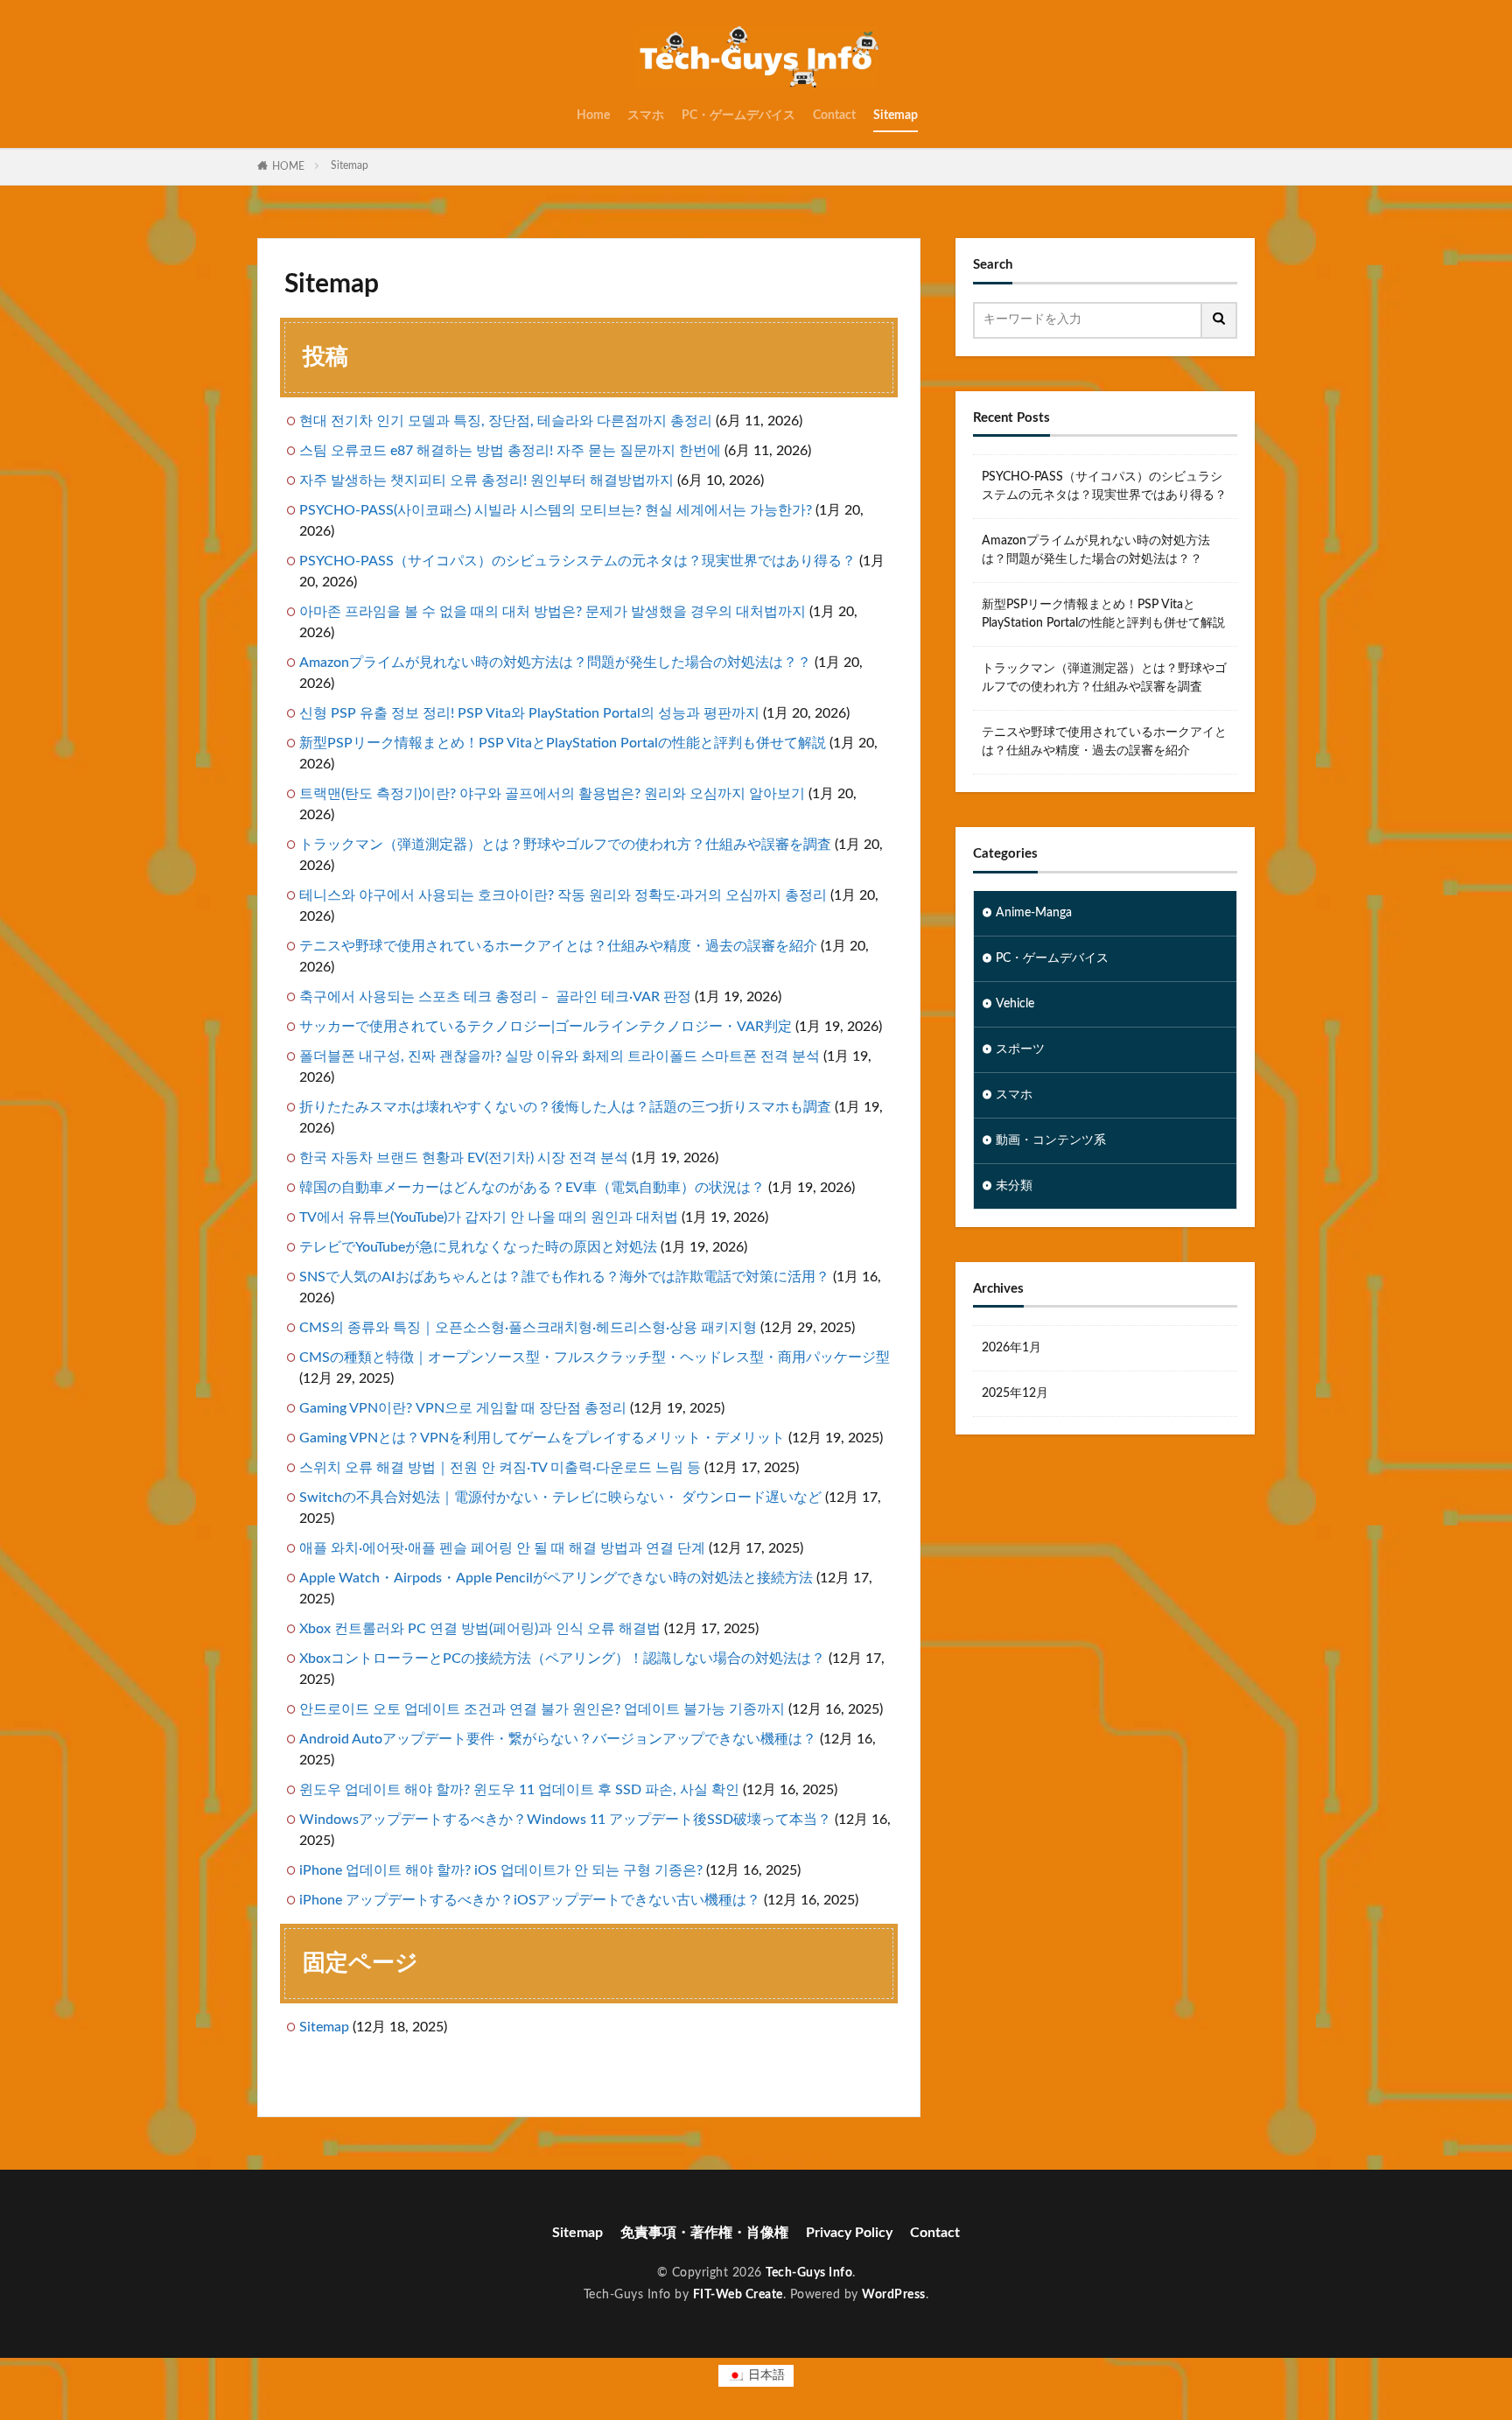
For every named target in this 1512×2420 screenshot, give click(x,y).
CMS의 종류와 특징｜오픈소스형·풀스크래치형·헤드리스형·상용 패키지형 (528, 1328)
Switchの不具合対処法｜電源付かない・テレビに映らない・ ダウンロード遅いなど (560, 1498)
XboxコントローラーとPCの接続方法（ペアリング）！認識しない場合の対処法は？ (562, 1659)
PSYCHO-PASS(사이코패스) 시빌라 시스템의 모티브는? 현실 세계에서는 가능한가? (556, 510)
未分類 (1014, 1186)
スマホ (646, 116)
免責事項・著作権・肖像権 (704, 2233)
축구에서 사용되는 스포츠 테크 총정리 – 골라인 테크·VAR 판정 (495, 997)
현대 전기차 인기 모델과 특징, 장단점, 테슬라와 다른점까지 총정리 (506, 421)
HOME (288, 166)
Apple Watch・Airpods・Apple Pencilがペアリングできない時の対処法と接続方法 (556, 1578)
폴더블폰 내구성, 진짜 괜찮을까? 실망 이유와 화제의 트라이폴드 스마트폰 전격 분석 (560, 1056)
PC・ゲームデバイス (738, 116)
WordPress (894, 2295)
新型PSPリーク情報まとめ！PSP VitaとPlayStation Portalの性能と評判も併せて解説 (563, 743)
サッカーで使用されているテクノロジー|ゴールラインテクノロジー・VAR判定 (546, 1027)
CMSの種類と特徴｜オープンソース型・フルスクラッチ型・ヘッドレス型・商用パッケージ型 (595, 1357)
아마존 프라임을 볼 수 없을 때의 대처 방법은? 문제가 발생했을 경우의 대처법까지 (553, 612)
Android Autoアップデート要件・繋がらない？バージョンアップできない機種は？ (558, 1739)
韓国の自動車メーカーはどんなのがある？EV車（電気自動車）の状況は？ (532, 1188)
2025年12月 (1015, 1393)
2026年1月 (1011, 1348)
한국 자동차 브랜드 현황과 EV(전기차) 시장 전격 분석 (464, 1158)
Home (593, 116)
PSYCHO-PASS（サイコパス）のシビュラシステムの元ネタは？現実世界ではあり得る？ (577, 561)
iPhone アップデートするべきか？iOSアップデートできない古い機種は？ (530, 1900)
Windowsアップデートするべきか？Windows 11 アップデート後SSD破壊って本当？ (565, 1820)
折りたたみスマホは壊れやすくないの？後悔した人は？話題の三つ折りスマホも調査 (565, 1107)
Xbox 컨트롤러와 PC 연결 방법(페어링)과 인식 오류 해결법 (480, 1629)
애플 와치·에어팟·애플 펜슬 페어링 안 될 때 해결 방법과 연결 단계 (502, 1548)
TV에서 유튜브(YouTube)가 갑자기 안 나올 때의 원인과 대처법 (489, 1217)
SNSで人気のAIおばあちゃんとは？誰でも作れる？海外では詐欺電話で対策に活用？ (564, 1277)
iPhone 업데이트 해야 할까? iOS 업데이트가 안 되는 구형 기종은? (501, 1870)
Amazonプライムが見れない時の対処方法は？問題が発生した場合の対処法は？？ (555, 663)
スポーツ (1020, 1049)
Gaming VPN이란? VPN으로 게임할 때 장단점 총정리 (463, 1408)
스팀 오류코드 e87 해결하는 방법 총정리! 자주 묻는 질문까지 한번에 (510, 451)
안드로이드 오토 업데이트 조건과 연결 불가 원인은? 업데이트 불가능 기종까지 (542, 1709)
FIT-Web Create (738, 2295)
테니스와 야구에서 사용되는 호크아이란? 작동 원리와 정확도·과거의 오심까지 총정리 (563, 895)
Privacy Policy (849, 2233)
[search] (1220, 320)
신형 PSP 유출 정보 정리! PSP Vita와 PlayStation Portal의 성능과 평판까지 (529, 713)
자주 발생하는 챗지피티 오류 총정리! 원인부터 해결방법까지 (486, 480)
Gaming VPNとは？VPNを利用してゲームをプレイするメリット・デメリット (542, 1438)
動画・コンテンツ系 (1051, 1140)
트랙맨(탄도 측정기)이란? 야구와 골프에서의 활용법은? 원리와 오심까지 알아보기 (552, 794)
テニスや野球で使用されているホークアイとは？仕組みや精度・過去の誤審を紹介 (558, 946)
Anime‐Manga (1034, 913)
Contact (834, 116)
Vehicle (1015, 1004)
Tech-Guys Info (809, 2273)
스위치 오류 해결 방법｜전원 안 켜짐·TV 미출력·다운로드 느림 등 (500, 1468)
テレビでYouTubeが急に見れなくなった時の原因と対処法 (478, 1247)
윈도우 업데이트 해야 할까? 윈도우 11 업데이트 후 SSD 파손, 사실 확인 (519, 1790)
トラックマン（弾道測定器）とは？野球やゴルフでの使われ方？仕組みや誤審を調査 (565, 845)
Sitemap (896, 116)
